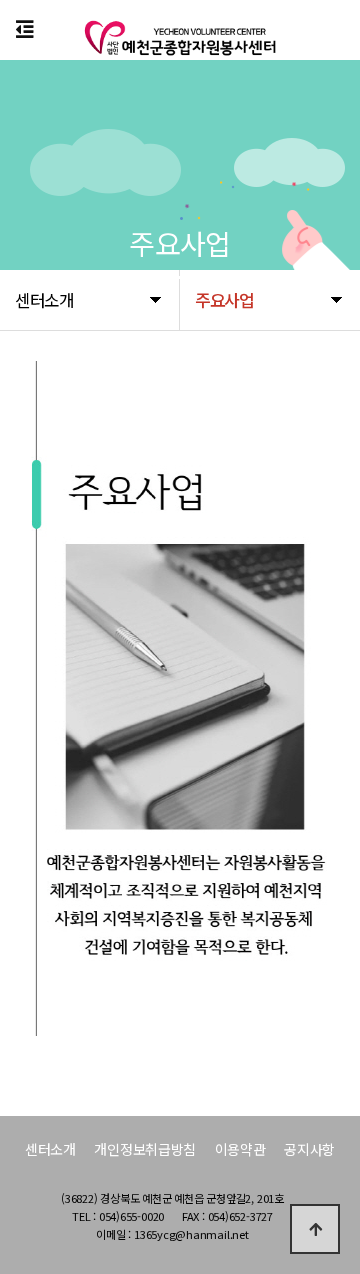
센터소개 (50, 1149)
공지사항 (309, 1149)
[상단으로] (315, 1229)
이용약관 (240, 1149)
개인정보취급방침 (145, 1149)
